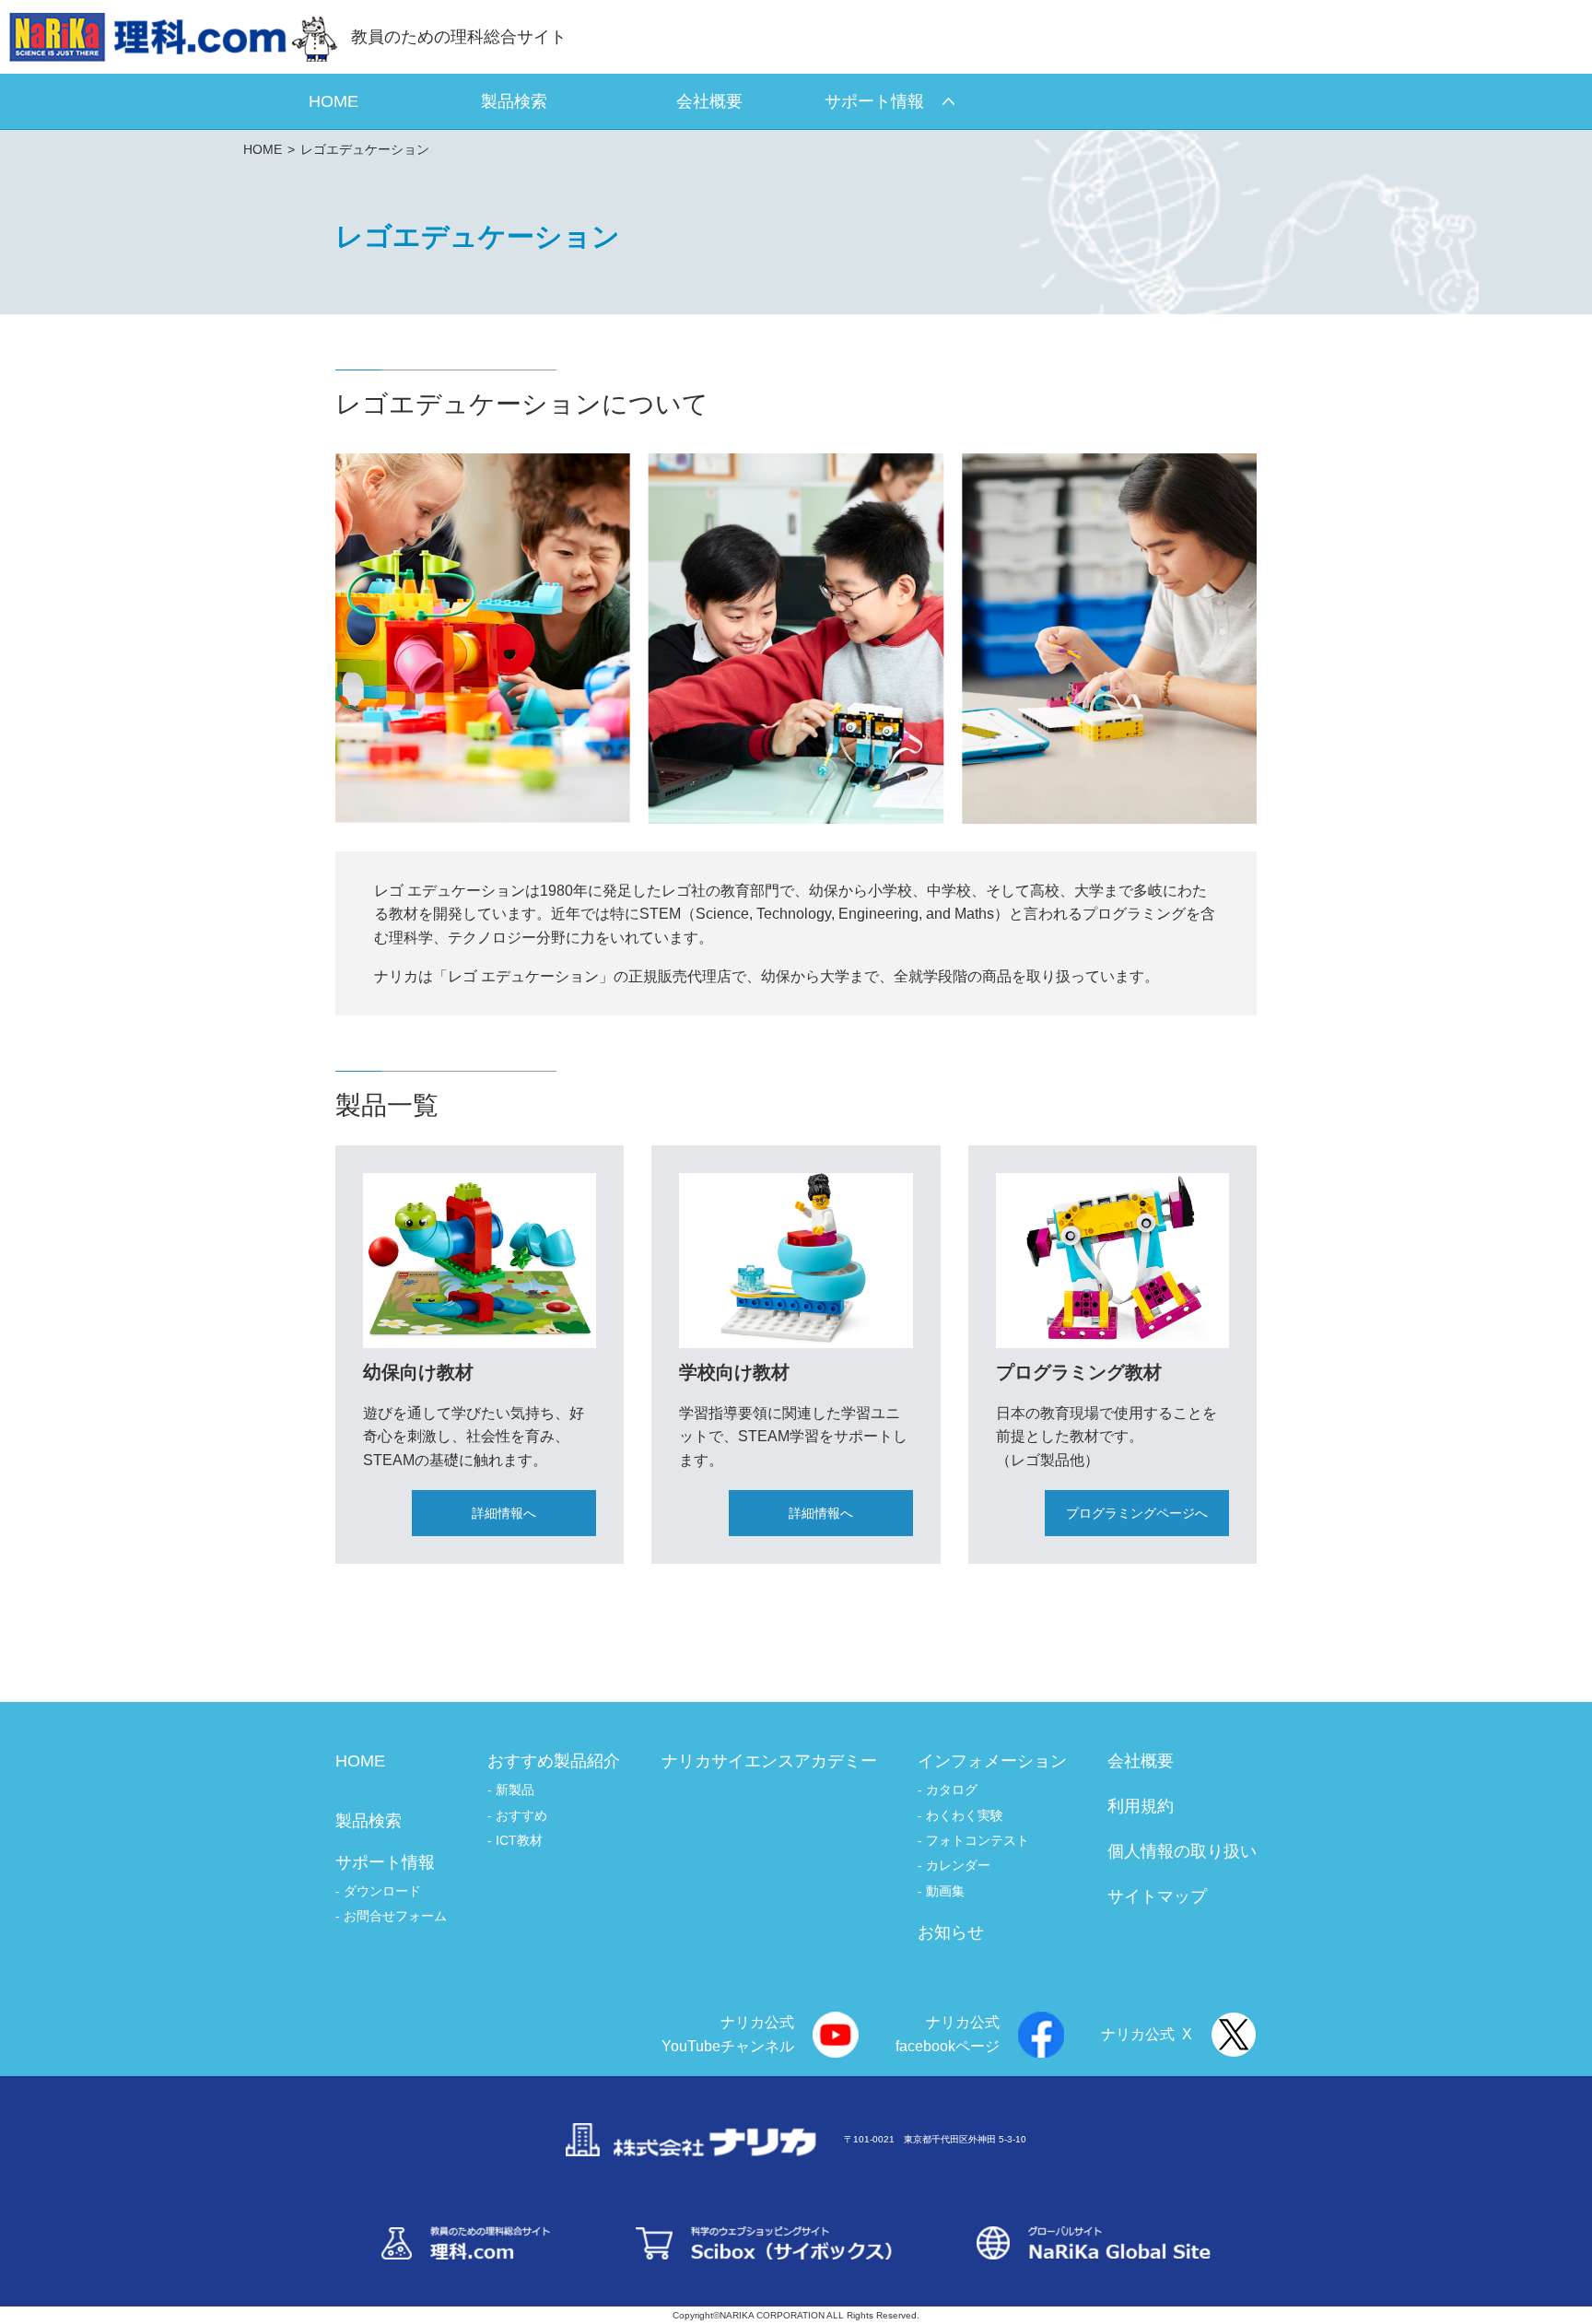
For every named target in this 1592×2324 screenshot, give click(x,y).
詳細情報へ (504, 1513)
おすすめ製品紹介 (554, 1761)
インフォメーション (992, 1761)
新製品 (515, 1790)
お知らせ (951, 1932)
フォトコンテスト (977, 1840)
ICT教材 (519, 1840)
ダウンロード (382, 1891)
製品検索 (369, 1821)
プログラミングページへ (1137, 1513)
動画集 (945, 1891)
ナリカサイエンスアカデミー (769, 1761)
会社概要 (1141, 1761)
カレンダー (958, 1865)
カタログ (952, 1790)
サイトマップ (1157, 1896)
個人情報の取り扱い (1182, 1851)
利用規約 (1141, 1806)
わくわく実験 (965, 1815)
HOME (263, 149)
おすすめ (521, 1815)
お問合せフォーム (395, 1916)
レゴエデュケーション (365, 149)
